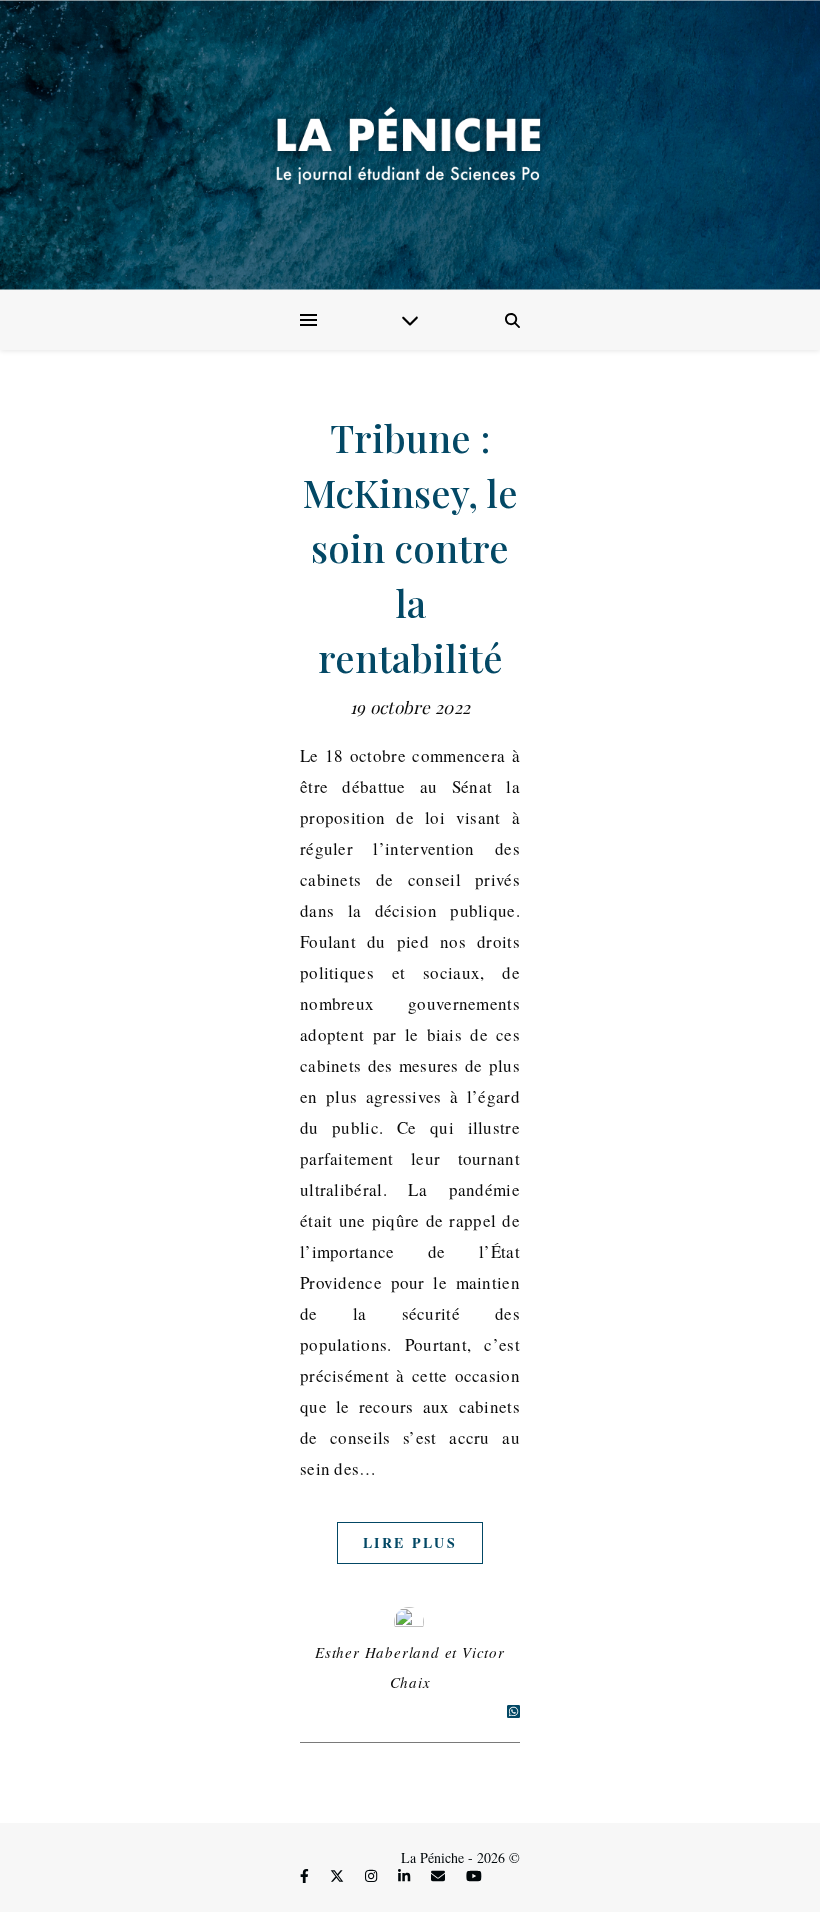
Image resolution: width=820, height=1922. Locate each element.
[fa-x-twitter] (339, 1876)
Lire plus (410, 1542)
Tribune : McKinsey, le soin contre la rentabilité (410, 547)
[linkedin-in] (406, 1876)
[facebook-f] (306, 1876)
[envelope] (440, 1876)
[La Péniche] (410, 145)
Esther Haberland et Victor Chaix (410, 1667)
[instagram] (373, 1876)
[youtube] (474, 1876)
